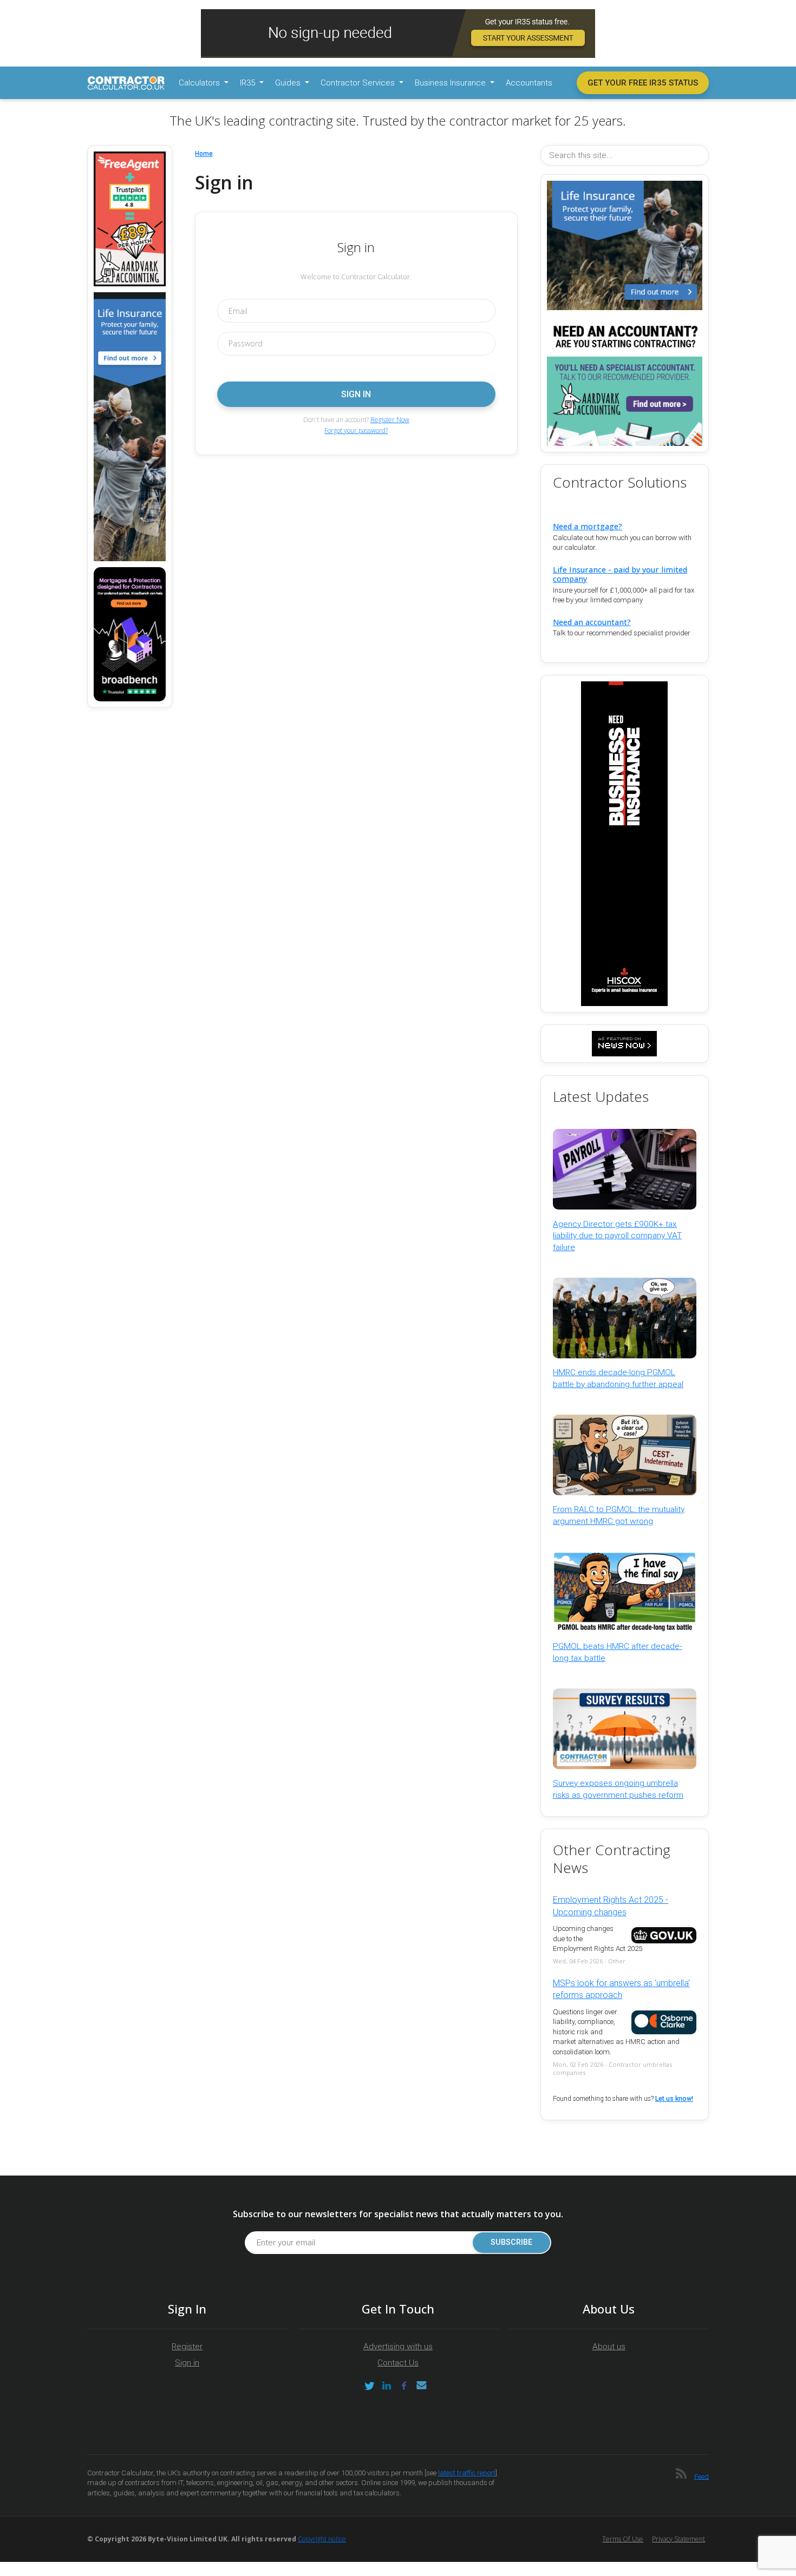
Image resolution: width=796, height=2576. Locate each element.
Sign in (187, 2363)
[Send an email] (421, 2386)
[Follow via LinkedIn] (387, 2386)
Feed (702, 2476)
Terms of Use (623, 2539)
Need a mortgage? (588, 526)
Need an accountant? (592, 622)
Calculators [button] (200, 83)
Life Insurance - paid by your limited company (620, 574)
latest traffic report (467, 2473)
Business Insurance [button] (451, 83)
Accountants (529, 83)
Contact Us (398, 2363)
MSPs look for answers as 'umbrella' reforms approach (621, 1989)
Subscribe (511, 2242)
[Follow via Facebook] (404, 2386)
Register (187, 2347)
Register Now (390, 420)
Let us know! (674, 2099)
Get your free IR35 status (643, 83)
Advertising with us (398, 2347)
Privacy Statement (678, 2539)
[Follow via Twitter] (369, 2386)
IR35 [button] (249, 83)
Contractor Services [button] (359, 83)
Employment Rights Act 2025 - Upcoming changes (611, 1906)
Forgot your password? (356, 431)
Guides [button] (289, 83)
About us (609, 2347)
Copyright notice (322, 2539)
